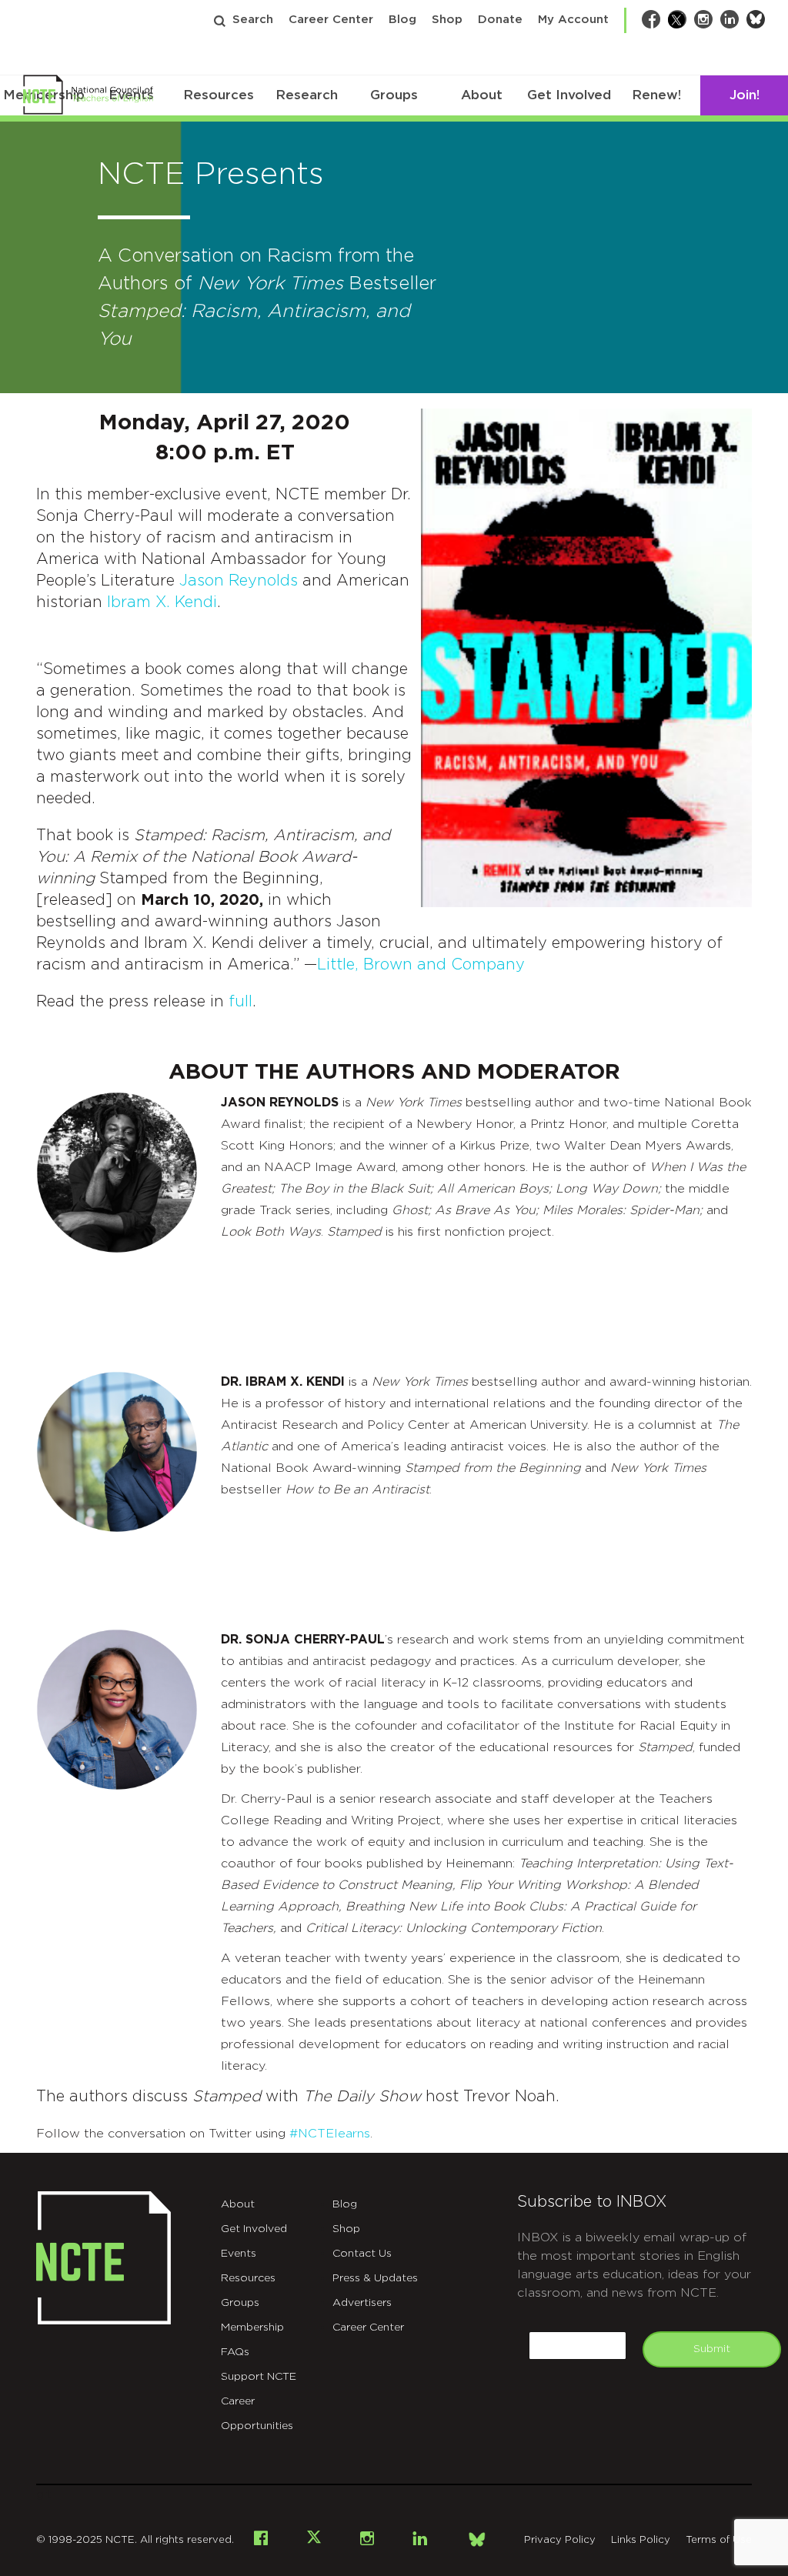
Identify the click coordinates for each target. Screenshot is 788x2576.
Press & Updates (375, 2278)
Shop (447, 20)
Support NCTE (259, 2377)
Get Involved (569, 95)
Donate (500, 20)
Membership (252, 2327)
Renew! (656, 95)
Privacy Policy (560, 2540)
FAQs (235, 2352)
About (482, 95)
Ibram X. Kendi (162, 602)
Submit (712, 2349)
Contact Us (362, 2254)
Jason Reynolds (239, 581)
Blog (402, 20)
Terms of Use (719, 2540)
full (240, 1002)
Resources (219, 95)
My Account (573, 20)
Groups (394, 95)
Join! (745, 95)
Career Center (331, 20)
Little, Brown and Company (421, 965)
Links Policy (641, 2540)
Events (239, 2254)
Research (307, 95)
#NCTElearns (330, 2134)
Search (253, 20)
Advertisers (362, 2303)
